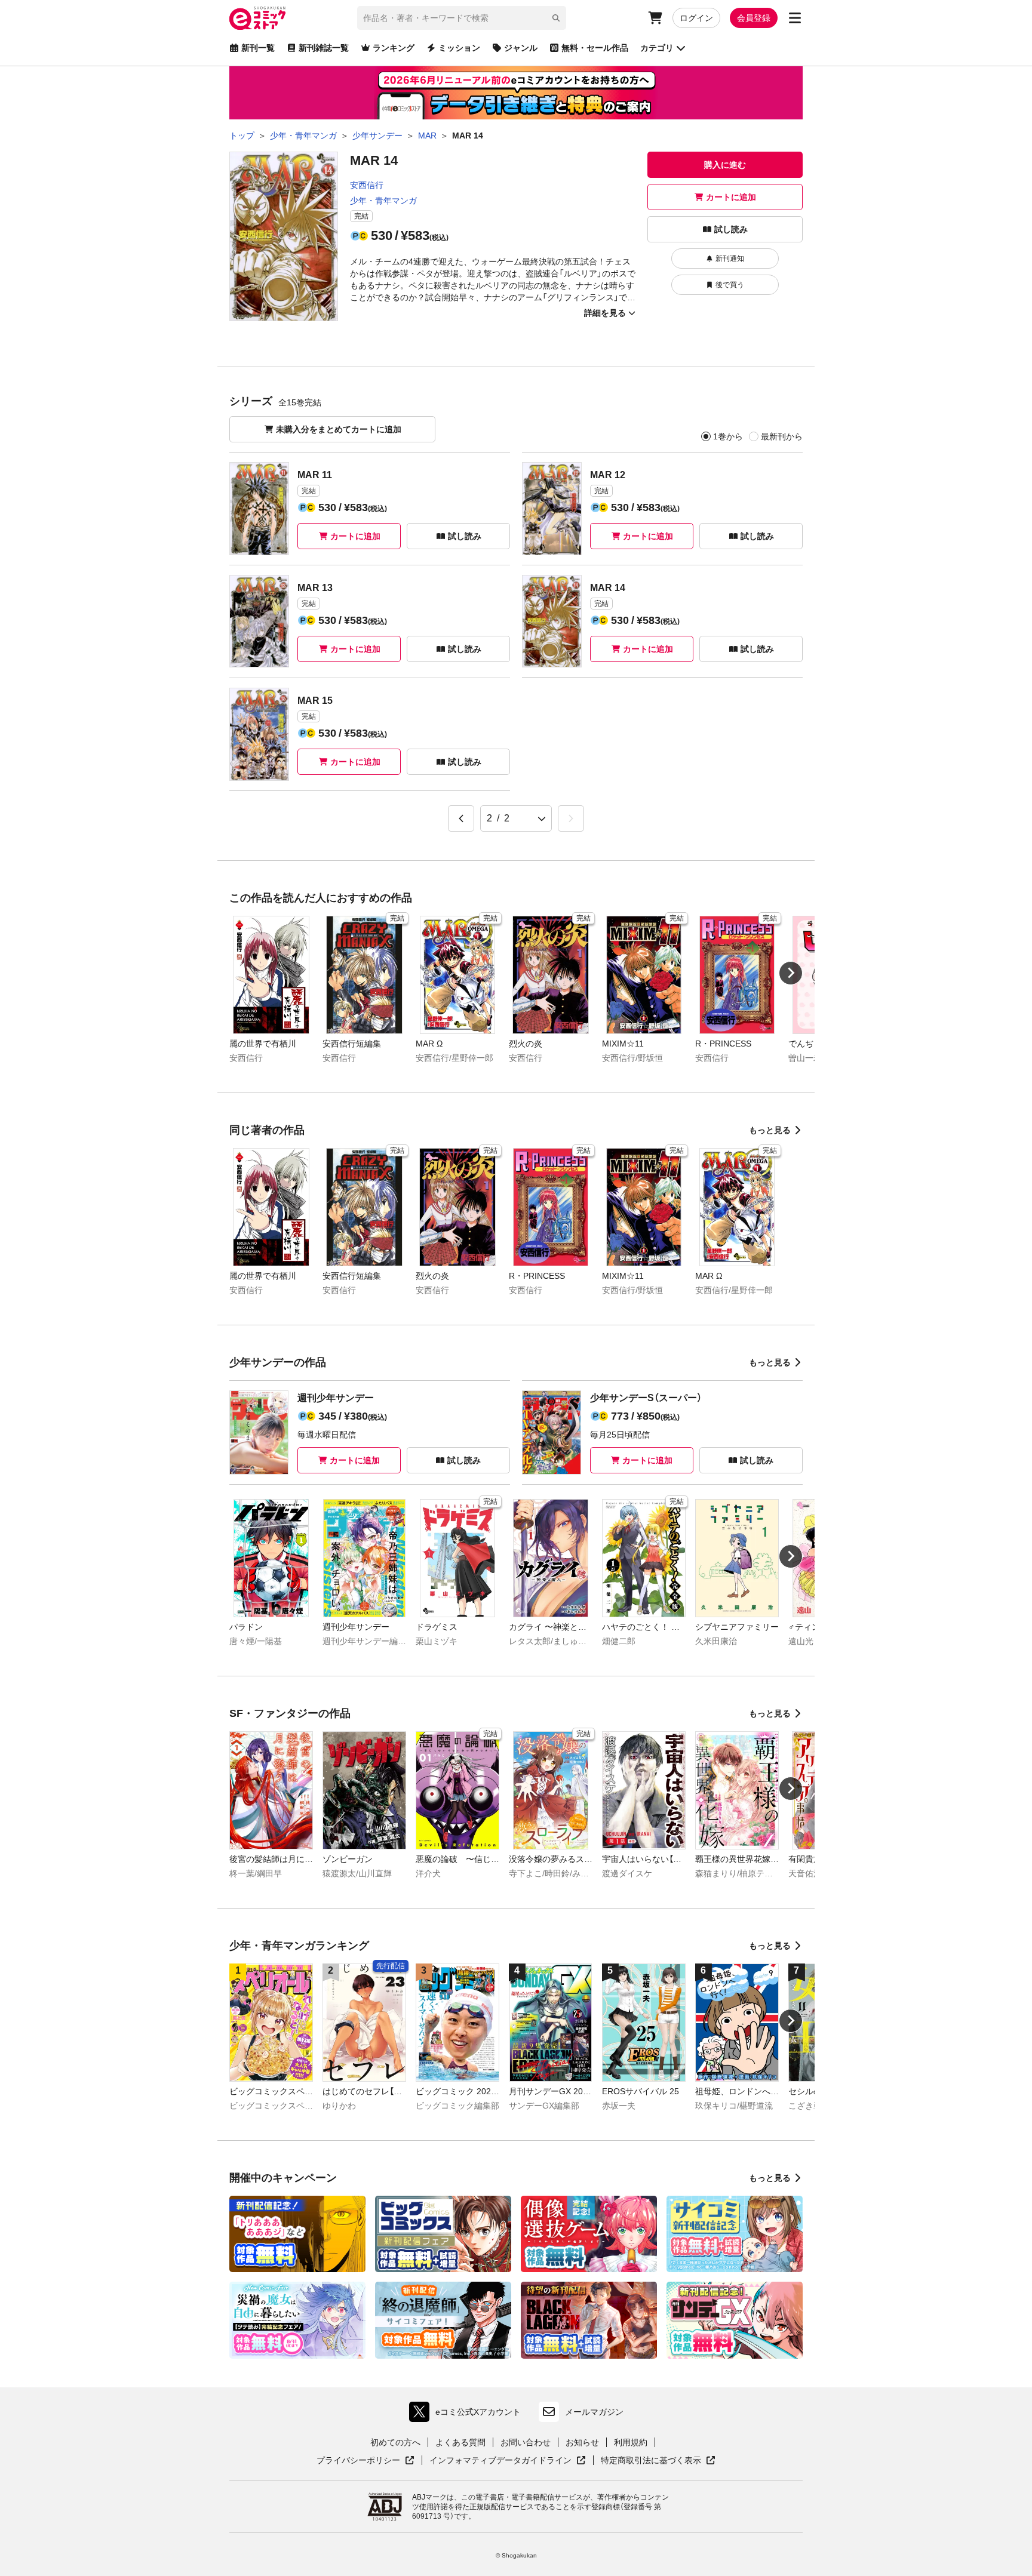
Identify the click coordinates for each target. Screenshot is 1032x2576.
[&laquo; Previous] (461, 818)
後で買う (730, 285)
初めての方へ (395, 2442)
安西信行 (367, 185)
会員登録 (754, 18)
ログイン (696, 18)
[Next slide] (791, 973)
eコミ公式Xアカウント (468, 2415)
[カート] (655, 18)
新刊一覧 (258, 48)
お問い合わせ (526, 2442)
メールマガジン (594, 2412)
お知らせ (582, 2442)
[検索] (556, 18)
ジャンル (521, 48)
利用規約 (631, 2442)
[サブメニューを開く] (795, 18)
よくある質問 (460, 2442)
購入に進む (725, 165)
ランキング (394, 48)
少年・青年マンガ (383, 201)
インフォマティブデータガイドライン (500, 2461)
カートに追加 (731, 197)
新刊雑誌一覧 (324, 48)
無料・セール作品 (595, 48)
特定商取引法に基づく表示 (658, 2461)
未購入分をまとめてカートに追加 (339, 429)
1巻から (728, 436)
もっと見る (770, 1130)
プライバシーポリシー (365, 2461)
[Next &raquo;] (571, 818)
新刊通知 (730, 258)
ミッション (459, 48)
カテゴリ (657, 48)
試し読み (731, 229)
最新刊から (782, 436)
